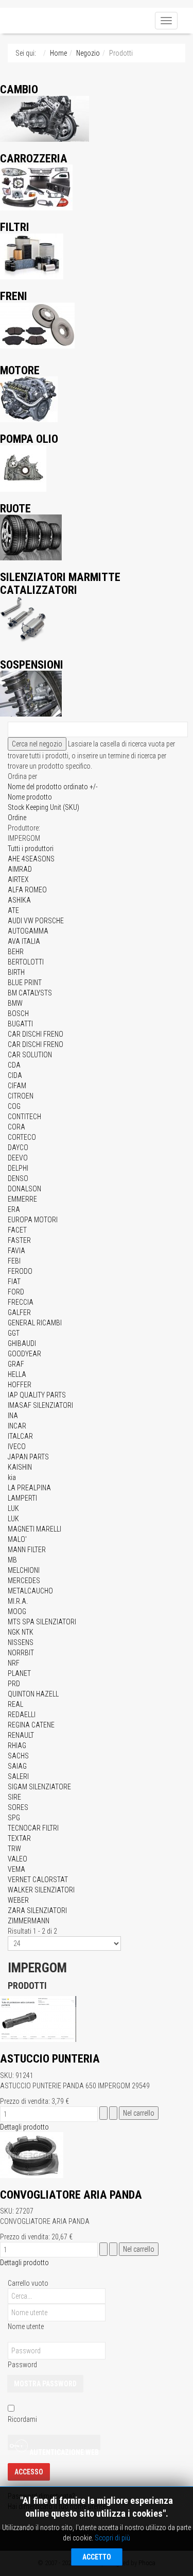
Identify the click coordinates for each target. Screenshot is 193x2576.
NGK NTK (21, 1632)
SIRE (14, 1797)
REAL (15, 1704)
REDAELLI (22, 1715)
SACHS (18, 1756)
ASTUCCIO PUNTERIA (50, 2058)
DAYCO (18, 1148)
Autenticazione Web (63, 2449)
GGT (14, 1333)
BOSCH (18, 1013)
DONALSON (24, 1189)
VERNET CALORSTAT (38, 1880)
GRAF (16, 1364)
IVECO (17, 1447)
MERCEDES (24, 1581)
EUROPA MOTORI (33, 1220)
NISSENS (21, 1642)
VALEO (17, 1859)
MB (12, 1560)
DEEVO (18, 1158)
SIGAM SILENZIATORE (39, 1787)
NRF (14, 1663)
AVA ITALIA (24, 941)
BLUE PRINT (25, 983)
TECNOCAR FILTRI (33, 1828)
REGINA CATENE (31, 1725)
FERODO (20, 1271)
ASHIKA (19, 900)
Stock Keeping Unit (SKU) (43, 807)
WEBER (18, 1900)
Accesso (29, 2472)
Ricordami (22, 2419)
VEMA (16, 1869)
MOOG (17, 1611)
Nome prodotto (30, 797)
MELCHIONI (24, 1570)
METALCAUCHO (30, 1591)
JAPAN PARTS (28, 1457)
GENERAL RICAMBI (35, 1323)
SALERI (18, 1776)
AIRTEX (18, 879)
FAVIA (16, 1251)
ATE (13, 910)
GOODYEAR (24, 1354)
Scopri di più (112, 2538)
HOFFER (20, 1385)
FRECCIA (21, 1302)
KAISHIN (20, 1467)
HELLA (17, 1374)
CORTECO (22, 1137)
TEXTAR (19, 1838)
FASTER (19, 1240)
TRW (14, 1849)
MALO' (17, 1539)
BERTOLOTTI (26, 962)
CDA (14, 1065)
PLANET (19, 1673)
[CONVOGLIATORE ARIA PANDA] (32, 2154)
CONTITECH (24, 1117)
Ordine (17, 818)
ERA (14, 1209)
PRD (14, 1684)
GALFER (19, 1312)
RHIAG (17, 1746)
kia (12, 1477)
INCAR (17, 1426)
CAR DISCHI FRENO (36, 1034)
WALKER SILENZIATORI (41, 1890)
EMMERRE (22, 1199)
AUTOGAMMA (28, 931)
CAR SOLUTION (30, 1055)
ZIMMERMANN (29, 1921)
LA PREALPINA (29, 1488)
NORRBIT (21, 1653)
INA (13, 1416)
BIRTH (16, 972)
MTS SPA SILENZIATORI (42, 1622)
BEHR (16, 952)
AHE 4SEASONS (31, 859)
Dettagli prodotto (24, 2127)
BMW (15, 1003)
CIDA (15, 1075)
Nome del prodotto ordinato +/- (53, 787)
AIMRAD (20, 869)
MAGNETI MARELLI (34, 1529)
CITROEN (21, 1096)
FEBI (14, 1261)
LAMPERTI (22, 1498)
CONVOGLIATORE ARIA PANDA (71, 2195)
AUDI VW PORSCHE (36, 921)
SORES (18, 1807)
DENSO (18, 1178)
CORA (16, 1127)
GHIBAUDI (22, 1343)
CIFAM (17, 1086)
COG (14, 1106)
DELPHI (18, 1168)
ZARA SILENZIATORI (37, 1910)
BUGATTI (20, 1024)
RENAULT (21, 1735)
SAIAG (17, 1766)
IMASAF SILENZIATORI (40, 1405)
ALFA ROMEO (27, 890)
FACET (17, 1230)
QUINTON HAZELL (33, 1694)
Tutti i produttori (31, 849)
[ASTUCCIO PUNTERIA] (38, 2018)
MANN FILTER (27, 1550)
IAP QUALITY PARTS (37, 1395)
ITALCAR (20, 1436)
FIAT (14, 1282)
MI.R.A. (18, 1601)
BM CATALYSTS (30, 993)
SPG (14, 1818)
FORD (16, 1292)
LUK (13, 1508)
